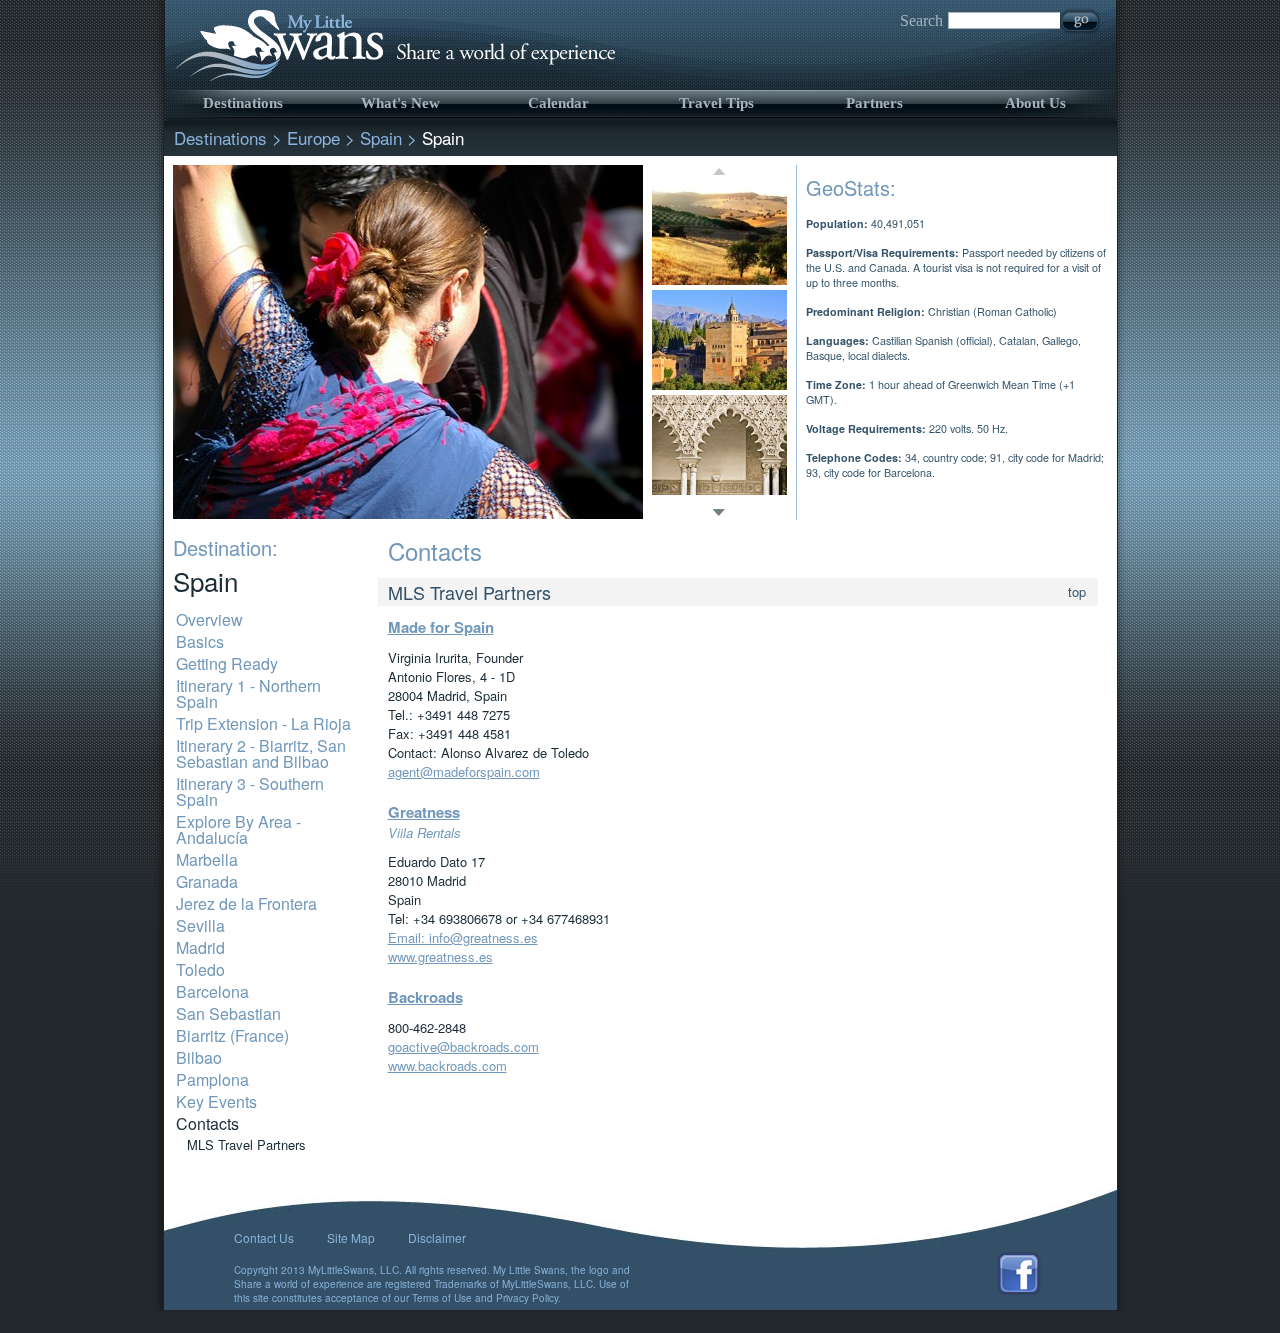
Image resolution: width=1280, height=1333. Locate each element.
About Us (1035, 103)
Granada (207, 881)
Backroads (425, 997)
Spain (381, 137)
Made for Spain (441, 627)
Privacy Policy (527, 1298)
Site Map (351, 1237)
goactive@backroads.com (463, 1046)
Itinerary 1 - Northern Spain (248, 693)
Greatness (424, 812)
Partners (874, 103)
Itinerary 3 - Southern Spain (250, 791)
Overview (209, 619)
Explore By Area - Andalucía (238, 829)
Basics (200, 641)
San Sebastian (228, 1013)
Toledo (200, 969)
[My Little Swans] (392, 79)
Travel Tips (716, 103)
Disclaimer (437, 1237)
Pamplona (212, 1079)
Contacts (207, 1123)
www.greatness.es (440, 956)
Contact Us (264, 1237)
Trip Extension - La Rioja (263, 723)
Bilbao (199, 1057)
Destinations (243, 103)
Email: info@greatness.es (463, 937)
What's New (400, 103)
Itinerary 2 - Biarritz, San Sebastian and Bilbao (261, 753)
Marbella (207, 859)
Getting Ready (227, 663)
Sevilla (200, 925)
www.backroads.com (447, 1065)
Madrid (200, 947)
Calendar (558, 103)
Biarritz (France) (232, 1035)
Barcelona (212, 991)
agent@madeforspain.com (464, 771)
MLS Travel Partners (246, 1144)
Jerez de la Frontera (246, 903)
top (1077, 591)
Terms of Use (442, 1298)
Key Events (216, 1101)
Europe (313, 137)
